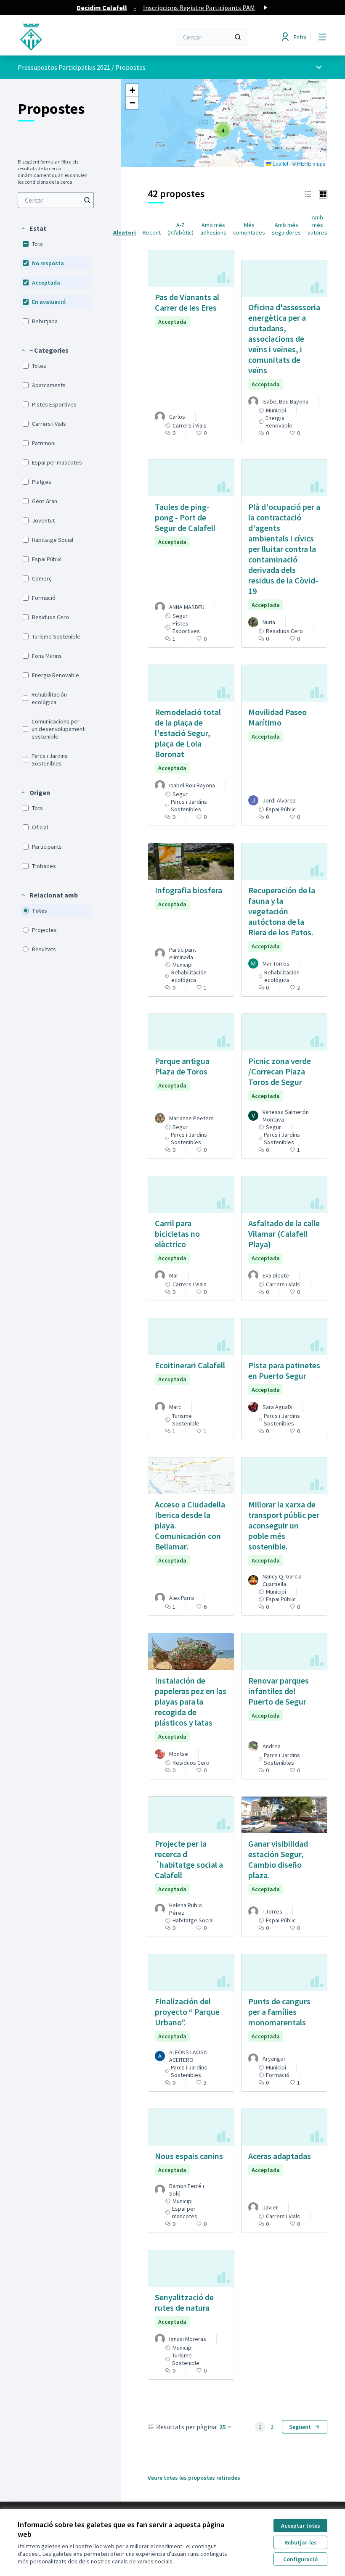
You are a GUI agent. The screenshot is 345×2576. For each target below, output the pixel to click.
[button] (33, 228)
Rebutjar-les (301, 2542)
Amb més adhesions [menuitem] (213, 229)
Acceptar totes (301, 2526)
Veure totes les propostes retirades (194, 2478)
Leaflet (280, 163)
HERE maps (311, 163)
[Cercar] (238, 37)
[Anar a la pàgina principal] (74, 37)
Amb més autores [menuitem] (317, 225)
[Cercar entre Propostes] (87, 200)
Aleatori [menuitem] (125, 232)
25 (223, 2427)
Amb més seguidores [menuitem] (286, 229)
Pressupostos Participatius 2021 (64, 67)
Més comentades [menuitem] (249, 229)
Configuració (300, 2559)
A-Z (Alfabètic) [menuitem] (180, 229)
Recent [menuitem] (152, 232)
